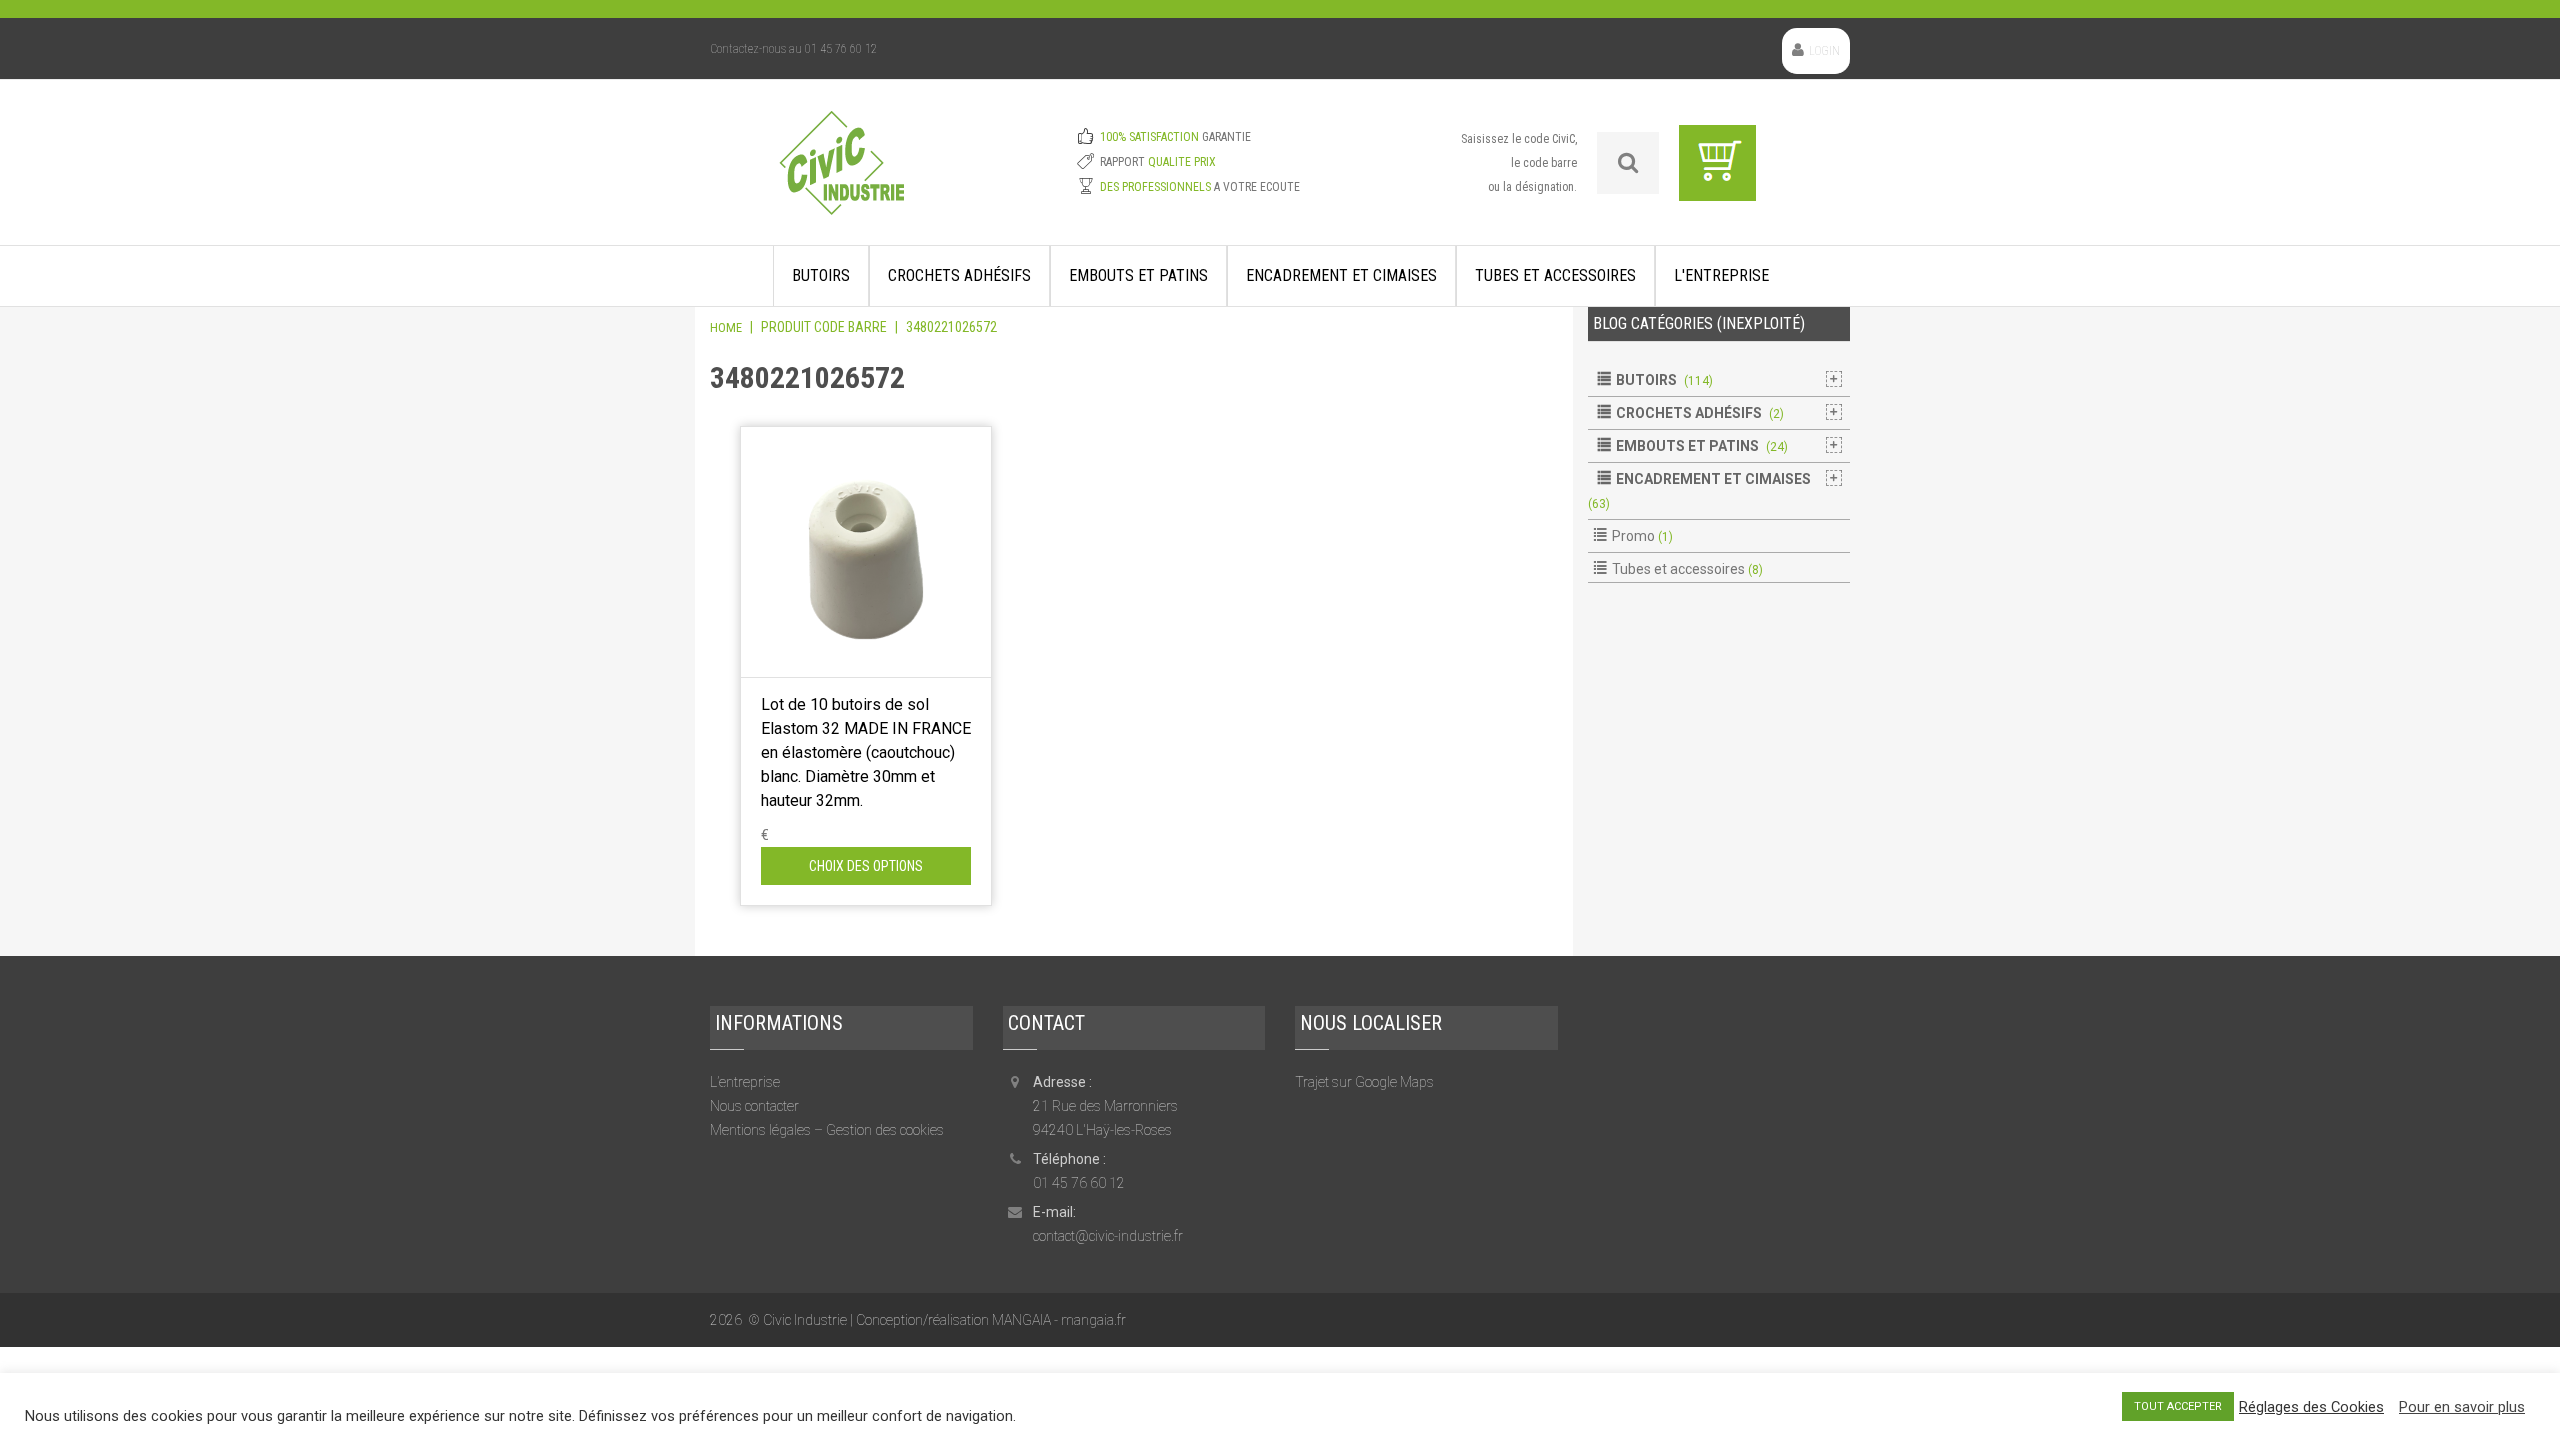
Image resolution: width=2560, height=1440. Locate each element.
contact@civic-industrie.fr (1108, 1236)
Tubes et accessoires (1555, 275)
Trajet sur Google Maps (1364, 1082)
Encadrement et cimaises (1341, 275)
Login (1824, 51)
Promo (1633, 536)
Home (726, 327)
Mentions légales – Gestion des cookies (827, 1130)
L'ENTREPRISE (1721, 275)
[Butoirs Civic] (841, 176)
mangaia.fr (1093, 1320)
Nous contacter (754, 1106)
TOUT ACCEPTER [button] (2178, 1406)
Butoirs (821, 275)
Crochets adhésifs (959, 275)
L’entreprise (745, 1082)
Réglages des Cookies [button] (2311, 1407)
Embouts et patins (1138, 275)
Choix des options (866, 866)
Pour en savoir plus (2462, 1407)
